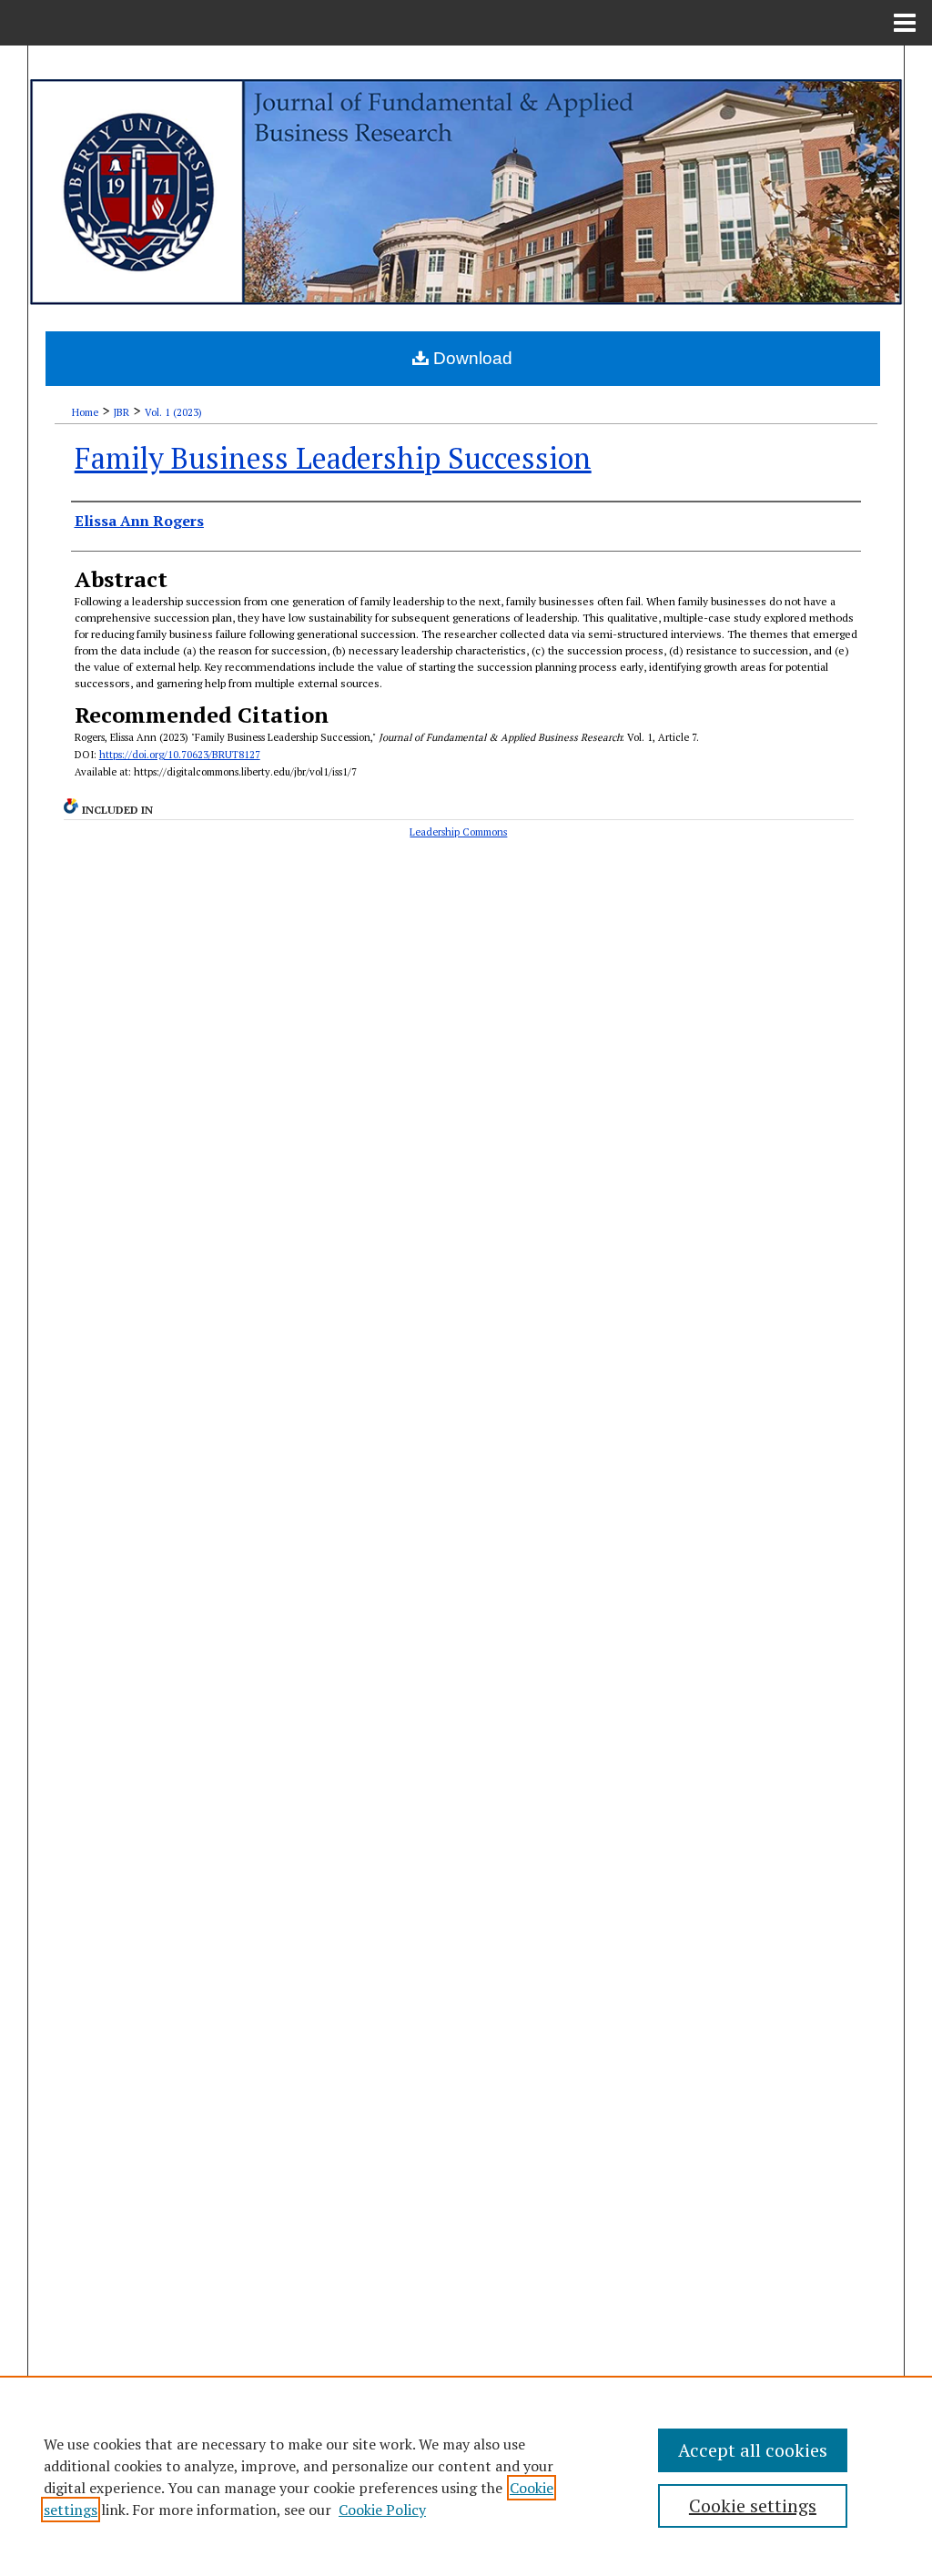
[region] (466, 2476)
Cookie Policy (382, 2510)
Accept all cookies (753, 2450)
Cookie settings (753, 2505)
